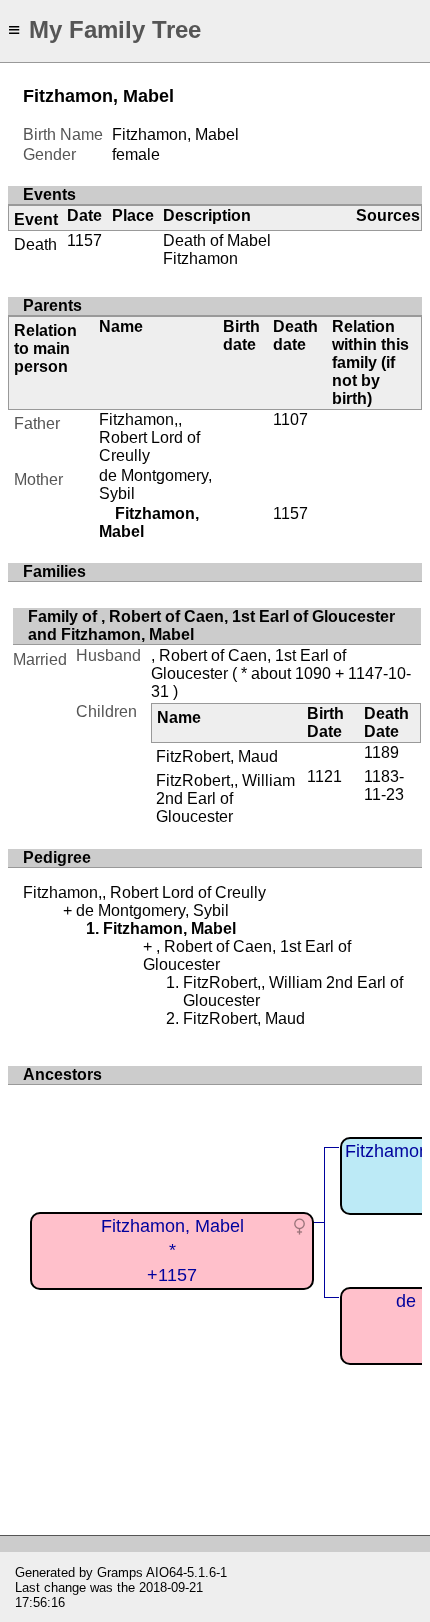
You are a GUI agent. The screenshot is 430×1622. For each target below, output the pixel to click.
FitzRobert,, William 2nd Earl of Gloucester (225, 798)
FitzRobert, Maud (217, 756)
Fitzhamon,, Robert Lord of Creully (149, 437)
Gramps (120, 1572)
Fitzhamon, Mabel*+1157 (172, 1250)
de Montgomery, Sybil (152, 910)
